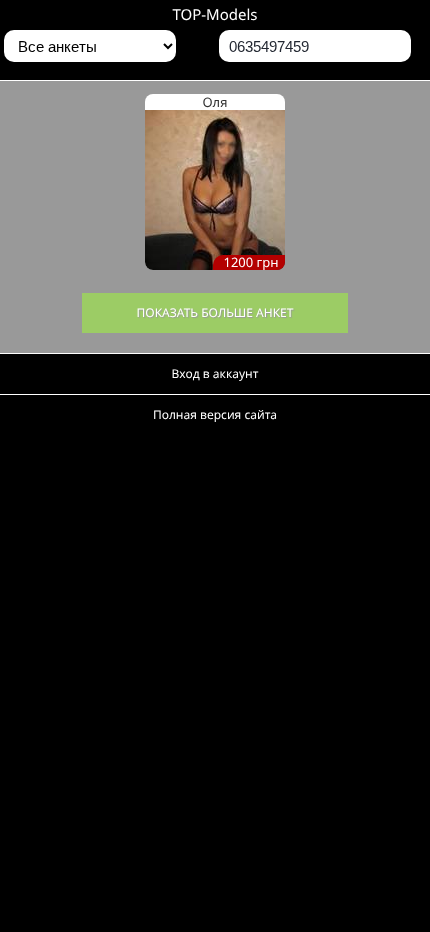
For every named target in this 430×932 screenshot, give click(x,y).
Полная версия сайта (215, 414)
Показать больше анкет (215, 312)
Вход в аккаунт (215, 373)
